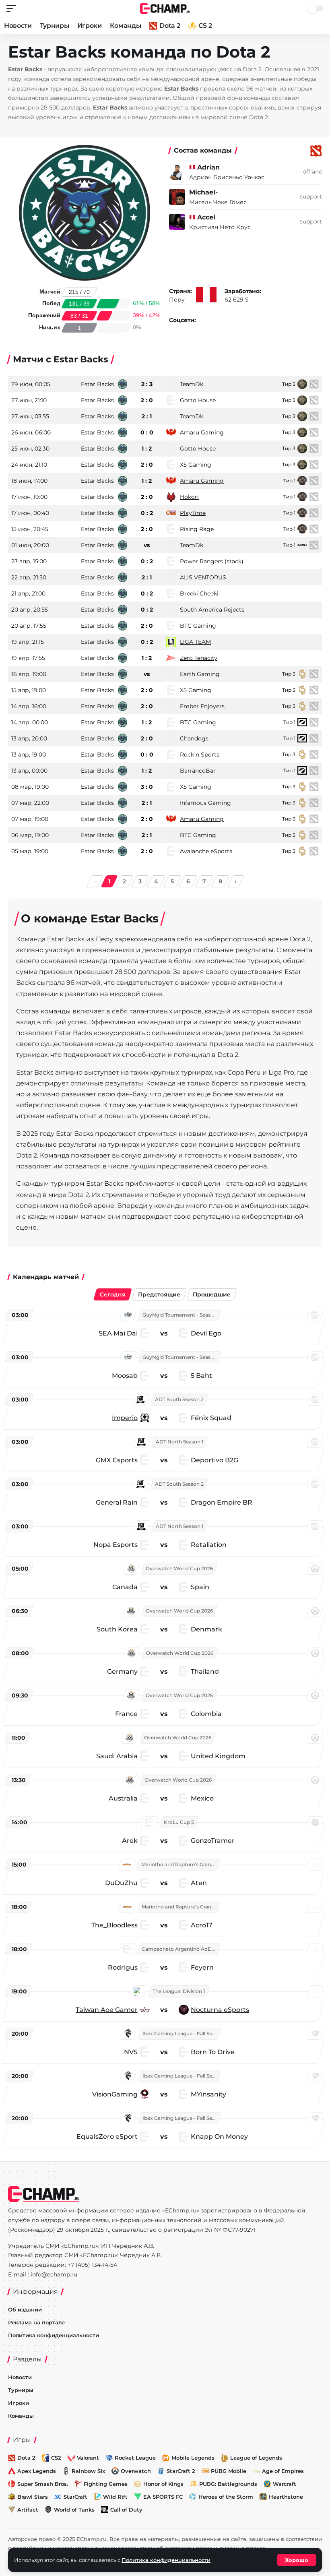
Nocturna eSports (220, 2010)
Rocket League (135, 2458)
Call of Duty (126, 2510)
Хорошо (297, 2560)
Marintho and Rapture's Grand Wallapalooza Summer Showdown (180, 1864)
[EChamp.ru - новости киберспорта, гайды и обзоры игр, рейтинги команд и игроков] (165, 8)
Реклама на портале (36, 2322)
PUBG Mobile (229, 2471)
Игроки (90, 26)
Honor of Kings (163, 2484)
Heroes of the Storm (226, 2497)
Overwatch (136, 2471)
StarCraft (75, 2497)
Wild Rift (115, 2497)
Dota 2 (170, 26)
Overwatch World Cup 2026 (179, 1568)
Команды (126, 26)
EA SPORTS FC (163, 2497)
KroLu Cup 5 (179, 1822)
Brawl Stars (33, 2497)
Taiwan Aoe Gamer (107, 2010)
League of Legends (256, 2458)
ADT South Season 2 (179, 1399)
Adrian (208, 167)
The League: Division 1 (179, 1991)
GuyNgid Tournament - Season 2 (181, 1315)
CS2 (56, 2458)
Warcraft (285, 2484)
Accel (206, 217)
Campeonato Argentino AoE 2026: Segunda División (180, 1949)
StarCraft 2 (181, 2471)
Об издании (25, 2309)
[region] (165, 1728)
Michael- (203, 192)
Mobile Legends (193, 2458)
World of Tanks (74, 2510)
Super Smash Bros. (43, 2484)
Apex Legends (37, 2471)
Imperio (125, 1418)
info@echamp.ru (54, 2274)
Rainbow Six (88, 2471)
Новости (18, 26)
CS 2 (205, 26)
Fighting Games (106, 2484)
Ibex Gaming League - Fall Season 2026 (181, 2033)
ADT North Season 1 (179, 1442)
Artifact (28, 2510)
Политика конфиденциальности (54, 2335)
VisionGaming (115, 2094)
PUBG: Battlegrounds (228, 2484)
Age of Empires (283, 2471)
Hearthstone (286, 2497)
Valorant (88, 2458)
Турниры (55, 26)
